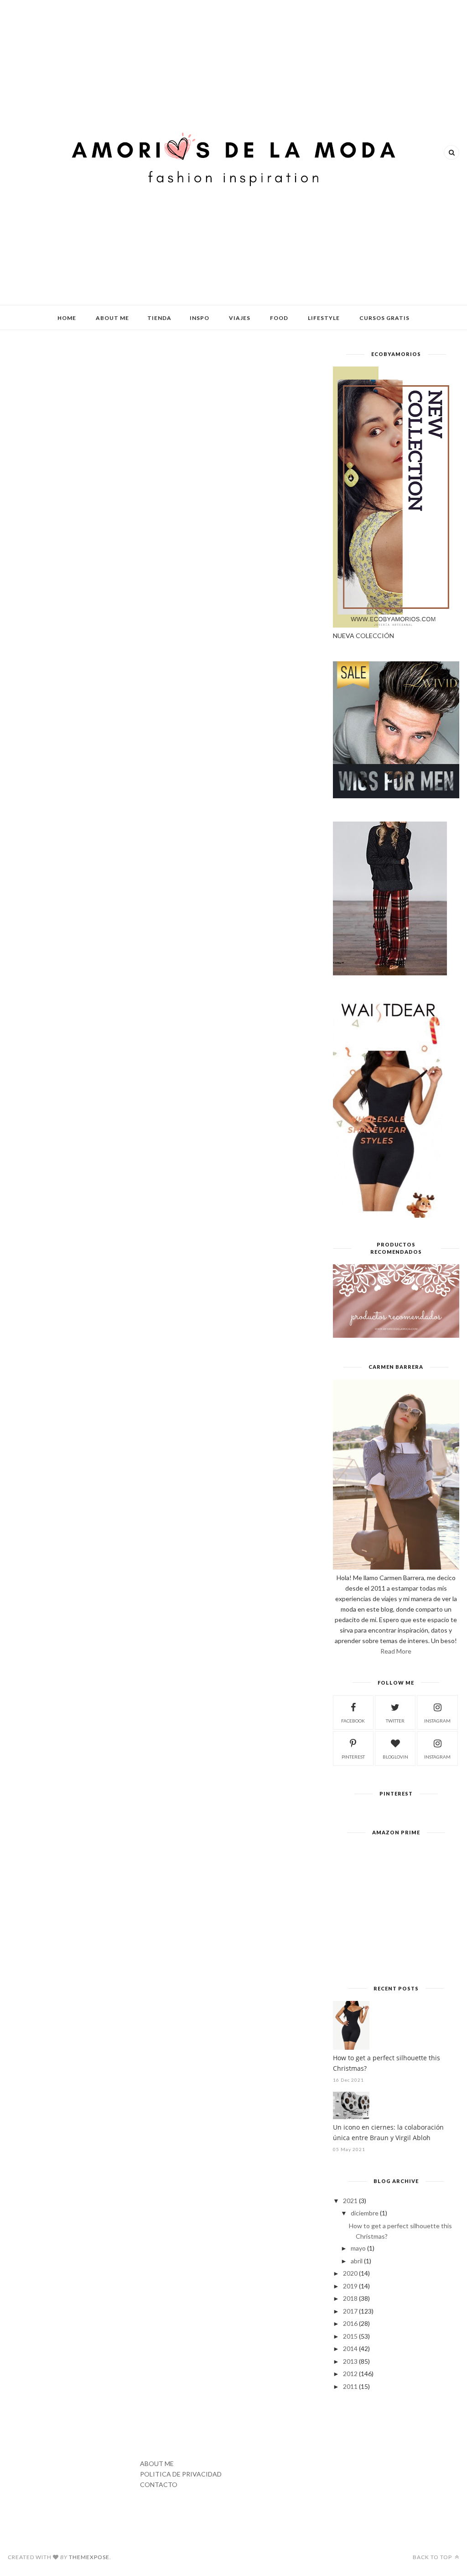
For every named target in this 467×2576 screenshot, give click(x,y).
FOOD (279, 318)
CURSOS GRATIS (384, 318)
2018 (350, 2298)
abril (357, 2261)
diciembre (365, 2213)
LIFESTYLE (324, 318)
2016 (350, 2323)
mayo (358, 2248)
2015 (350, 2336)
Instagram (437, 1757)
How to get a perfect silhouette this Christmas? (387, 2063)
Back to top (433, 2557)
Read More (396, 1651)
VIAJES (240, 318)
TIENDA (159, 318)
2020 (350, 2273)
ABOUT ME (112, 318)
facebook (353, 1721)
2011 (350, 2386)
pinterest (353, 1757)
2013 (350, 2361)
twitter (395, 1721)
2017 (350, 2311)
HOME (67, 318)
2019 (350, 2286)
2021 (350, 2201)
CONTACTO (159, 2484)
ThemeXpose (89, 2557)
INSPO (200, 318)
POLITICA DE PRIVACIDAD (181, 2474)
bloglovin (395, 1757)
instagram (437, 1721)
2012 (350, 2374)
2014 (350, 2348)
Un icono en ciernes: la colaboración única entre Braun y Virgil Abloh (388, 2132)
